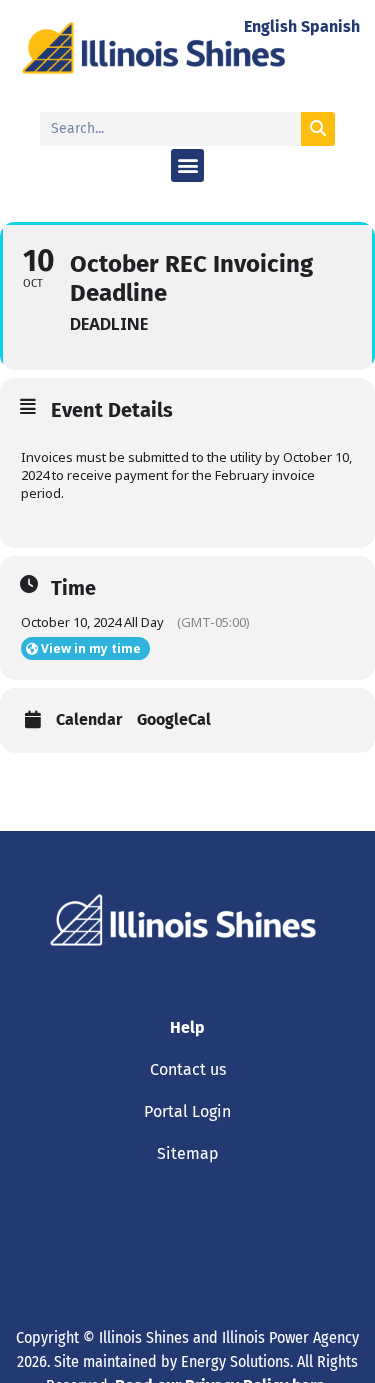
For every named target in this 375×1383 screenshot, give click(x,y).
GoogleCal (174, 720)
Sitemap (188, 1153)
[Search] (318, 129)
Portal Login (187, 1111)
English (270, 26)
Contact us (188, 1069)
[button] (187, 165)
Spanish (330, 26)
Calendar (89, 720)
